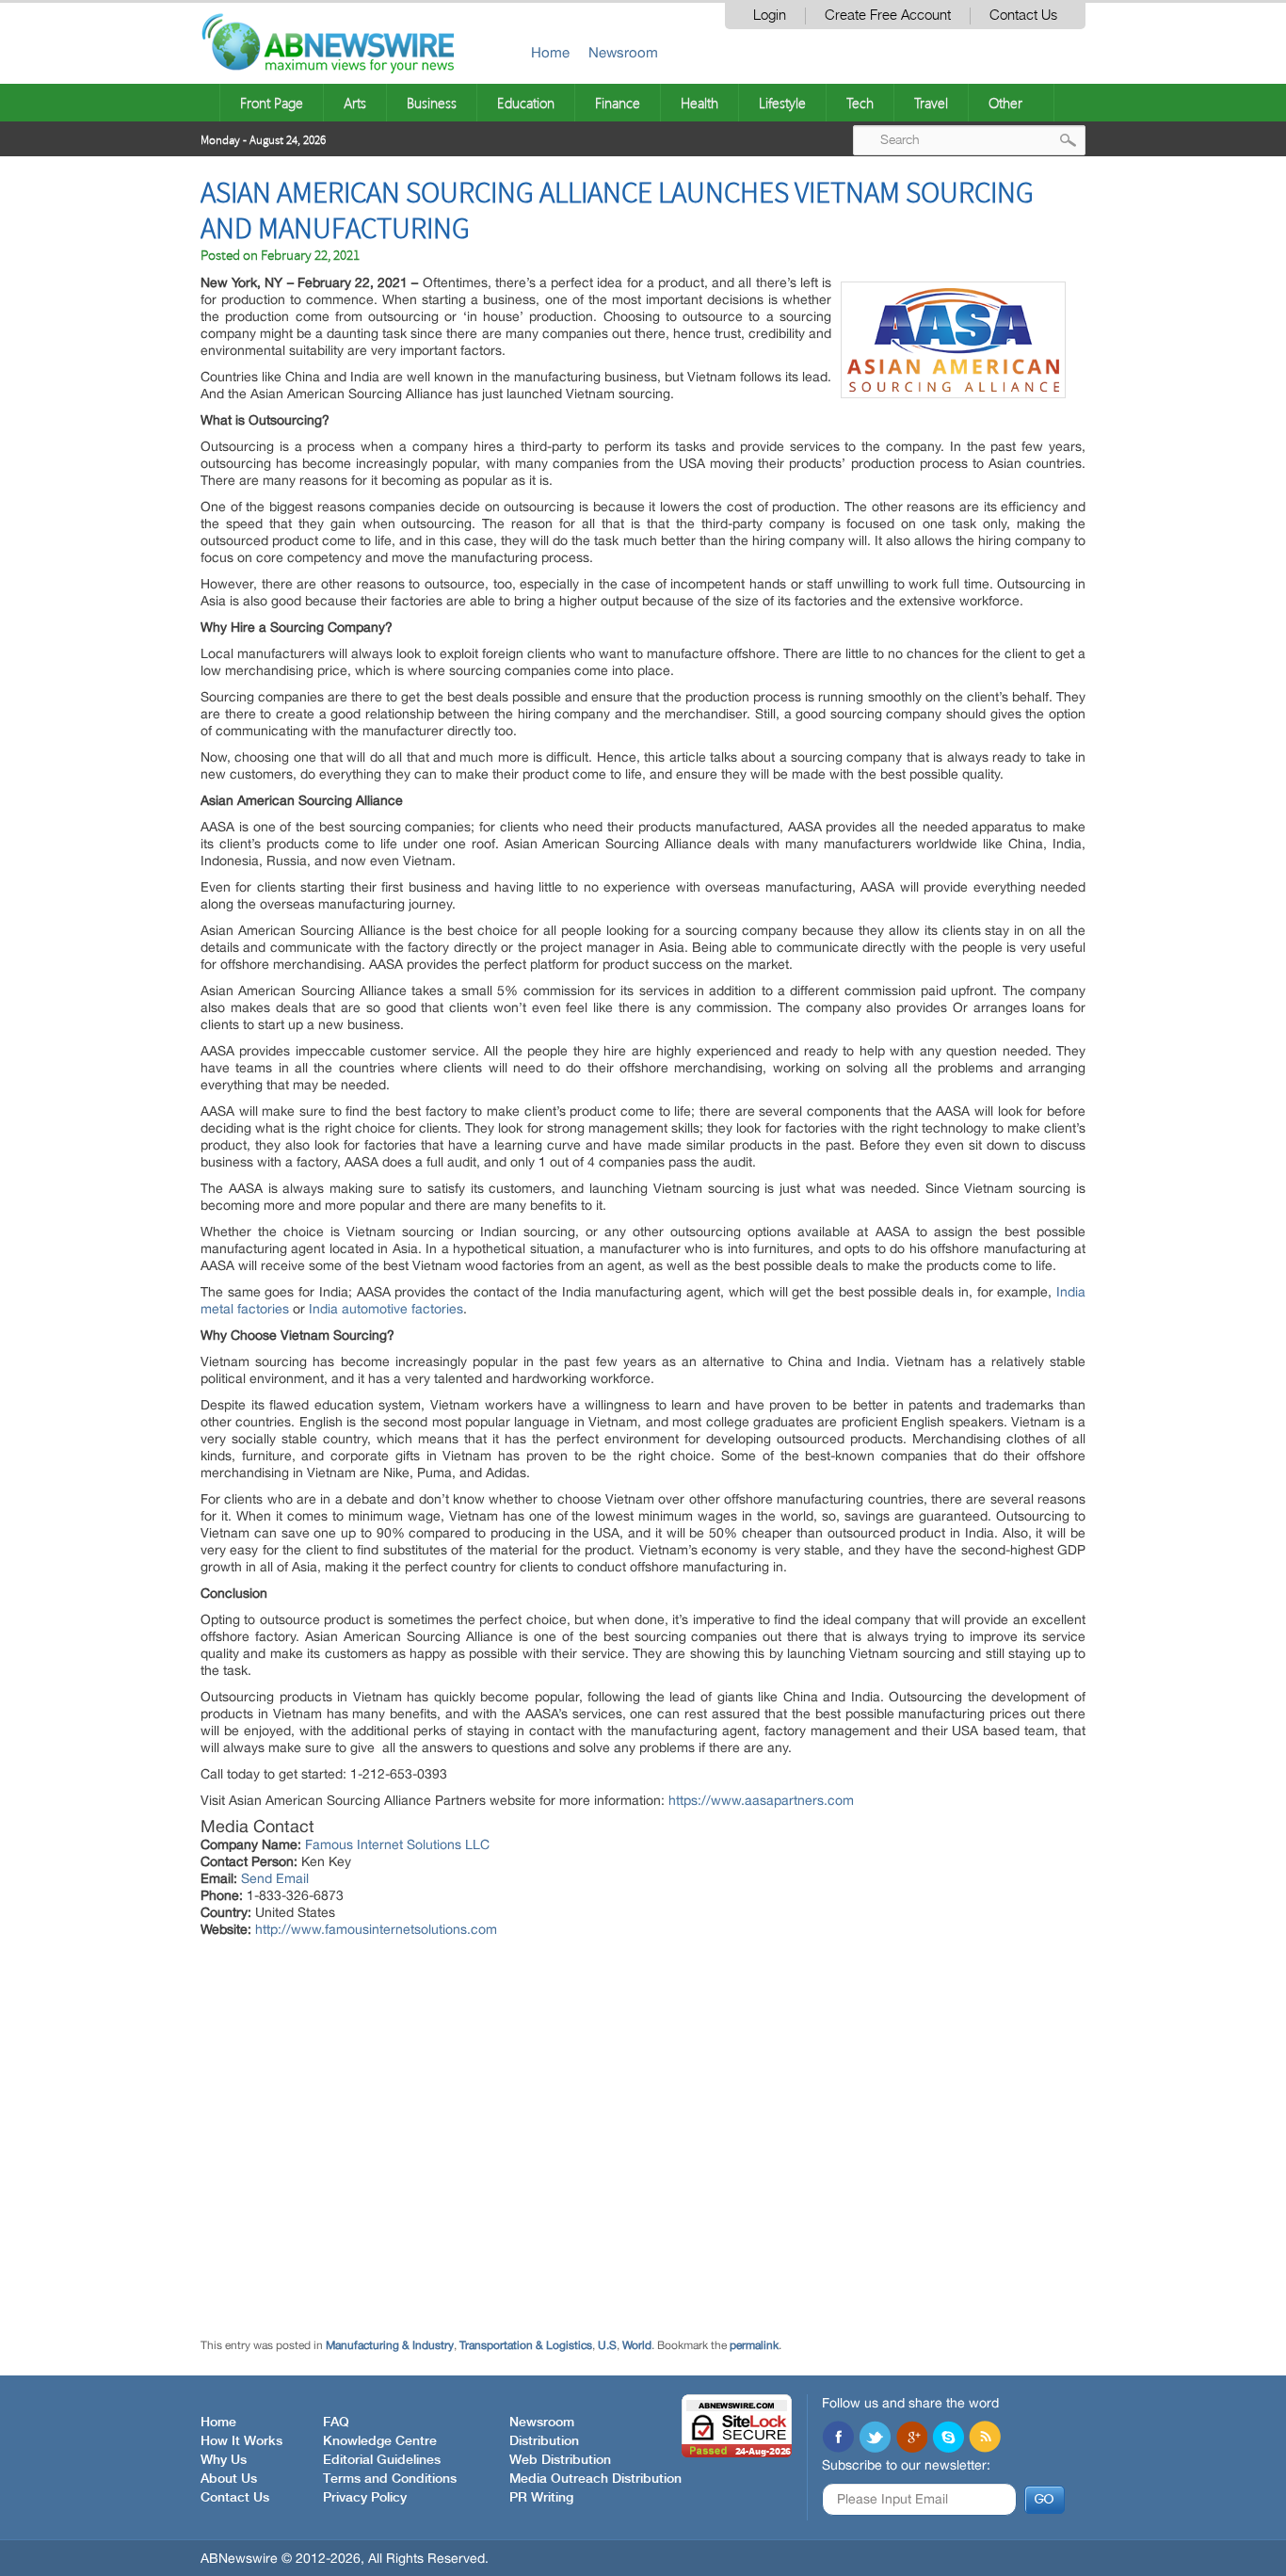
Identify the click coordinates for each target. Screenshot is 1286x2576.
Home (550, 52)
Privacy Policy (365, 2498)
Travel (931, 103)
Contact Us (1023, 16)
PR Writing (541, 2498)
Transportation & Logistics (526, 2345)
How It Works (241, 2441)
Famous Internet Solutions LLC (397, 1844)
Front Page (272, 103)
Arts (355, 103)
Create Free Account (888, 16)
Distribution (544, 2441)
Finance (618, 103)
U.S (607, 2345)
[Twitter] (875, 2439)
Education (526, 103)
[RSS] (985, 2439)
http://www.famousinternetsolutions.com (376, 1929)
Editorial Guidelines (382, 2460)
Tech (860, 103)
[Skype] (948, 2439)
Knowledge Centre (380, 2441)
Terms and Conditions (390, 2479)
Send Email (275, 1878)
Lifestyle (782, 103)
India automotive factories (386, 1309)
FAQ (336, 2423)
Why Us (224, 2460)
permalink (754, 2345)
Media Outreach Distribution (595, 2479)
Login (770, 16)
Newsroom (623, 52)
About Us (229, 2479)
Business (432, 103)
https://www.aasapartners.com (761, 1800)
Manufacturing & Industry (390, 2345)
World (637, 2345)
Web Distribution (560, 2460)
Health (699, 103)
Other (1005, 103)
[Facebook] (838, 2439)
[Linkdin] (911, 2439)
